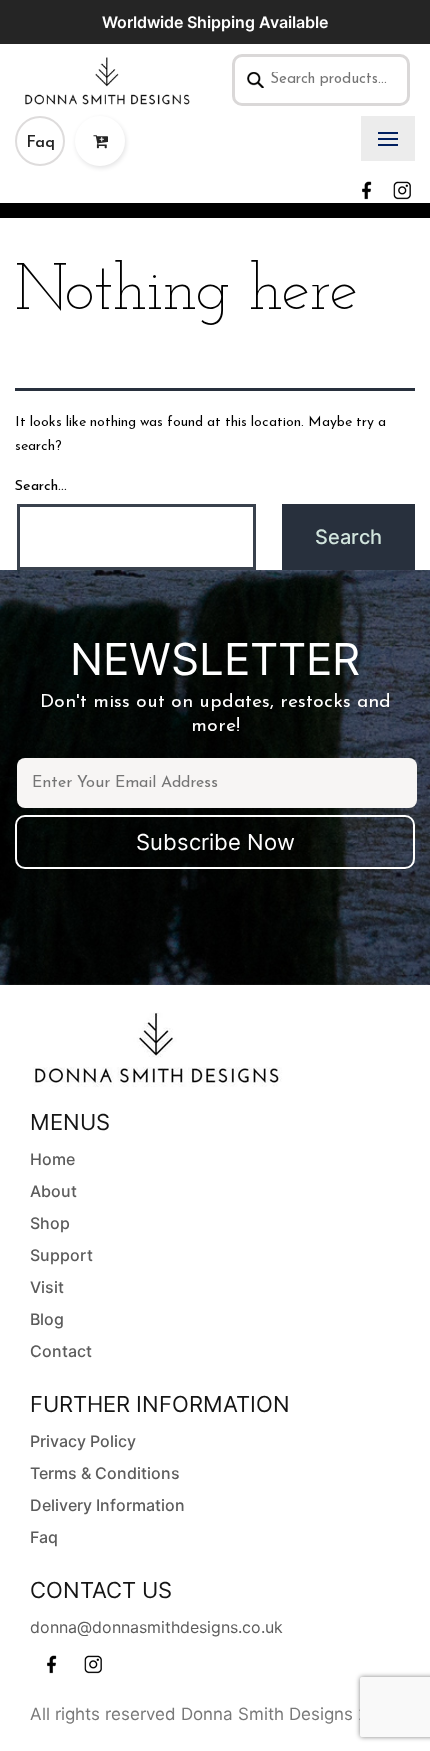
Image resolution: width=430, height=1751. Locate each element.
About (53, 1191)
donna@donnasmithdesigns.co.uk (156, 1627)
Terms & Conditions (105, 1473)
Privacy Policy (83, 1441)
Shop (50, 1223)
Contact (61, 1351)
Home (52, 1159)
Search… (41, 486)
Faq (40, 143)
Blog (47, 1319)
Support (61, 1255)
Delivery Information (107, 1505)
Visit (47, 1287)
